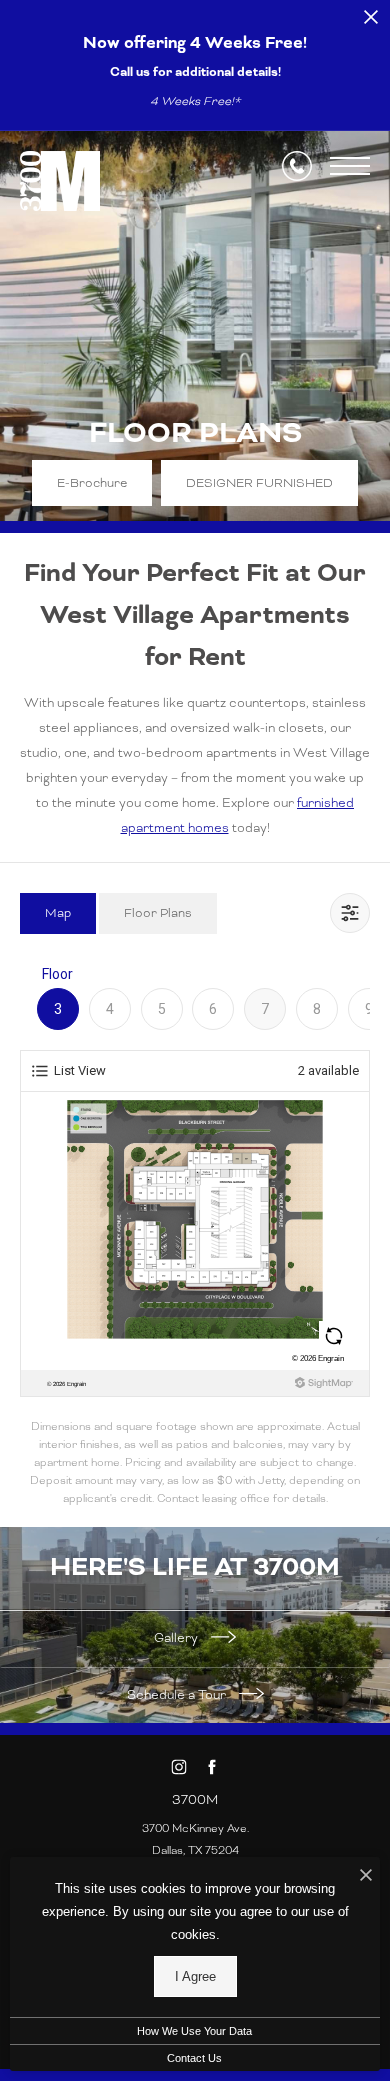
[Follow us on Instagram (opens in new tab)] (178, 1767)
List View (80, 1070)
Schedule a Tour (178, 1695)
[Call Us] (297, 166)
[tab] (58, 913)
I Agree (195, 1976)
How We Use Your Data (194, 2031)
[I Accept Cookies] (366, 1877)
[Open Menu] (350, 166)
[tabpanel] (195, 1235)
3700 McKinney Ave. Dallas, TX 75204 (195, 1839)
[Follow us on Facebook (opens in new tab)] (211, 1767)
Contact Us (194, 2058)
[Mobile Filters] (350, 913)
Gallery (177, 1638)
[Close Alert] (371, 22)
